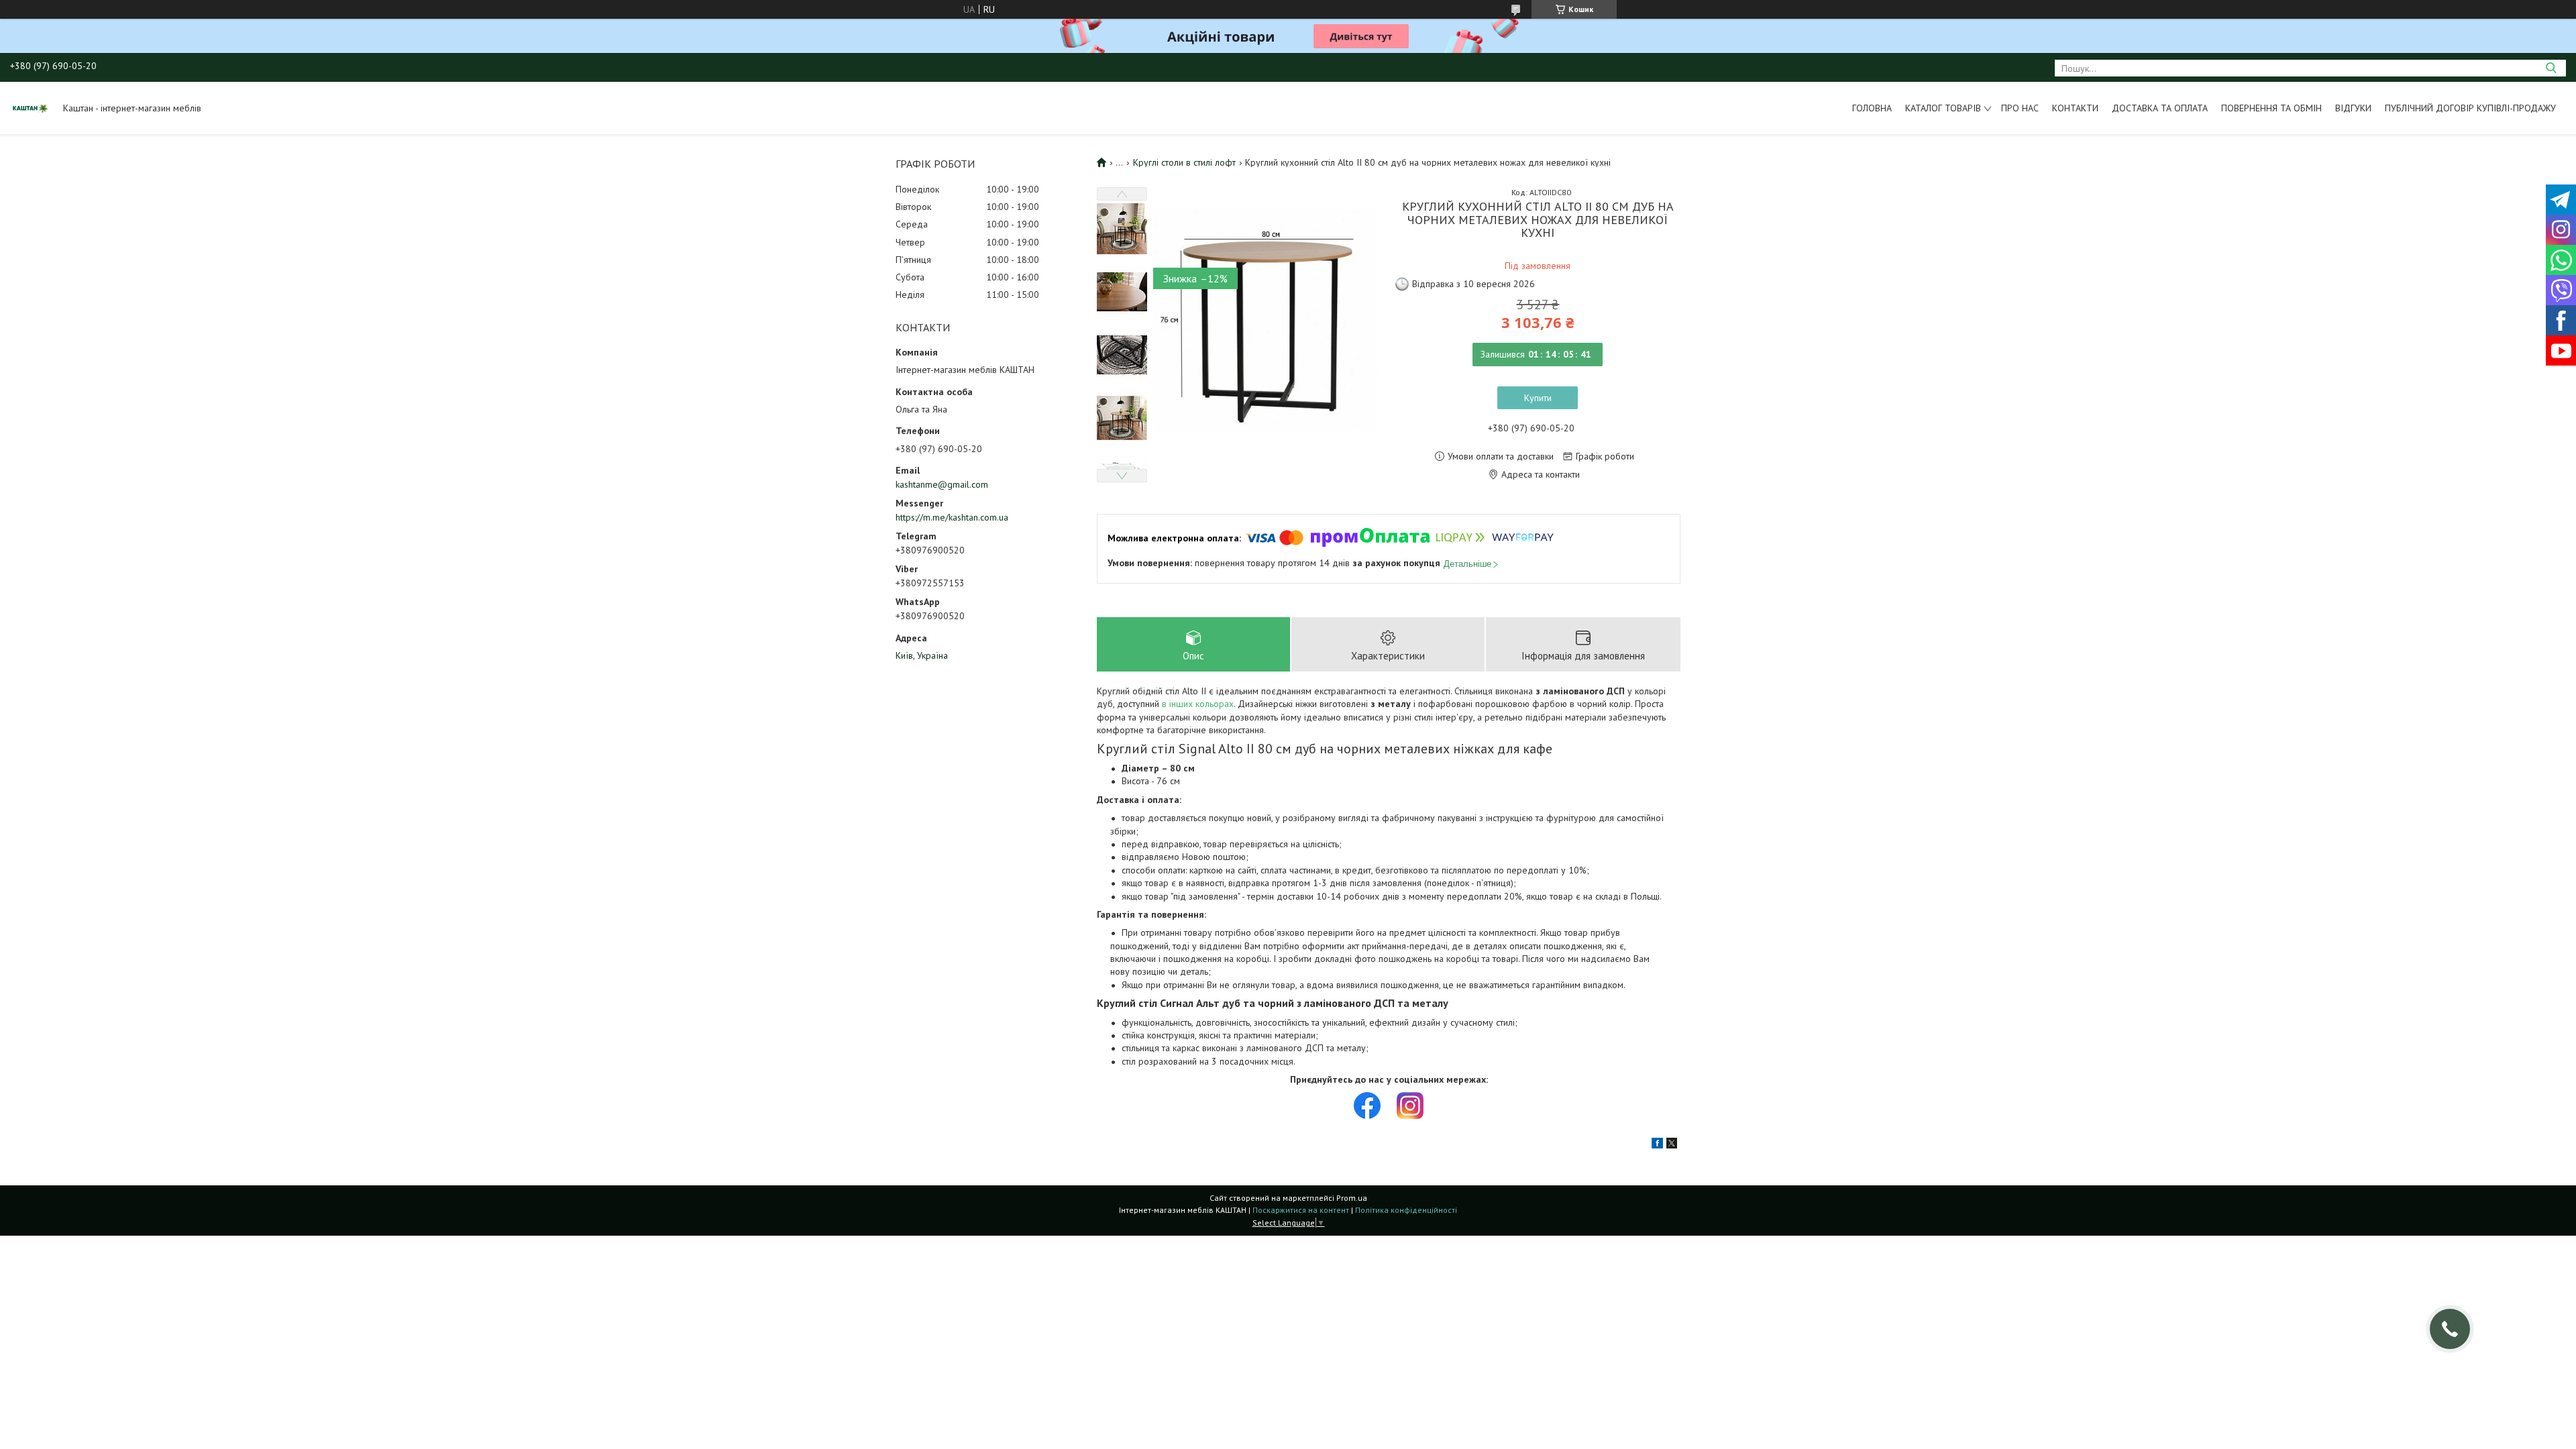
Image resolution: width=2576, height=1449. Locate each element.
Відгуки (2353, 108)
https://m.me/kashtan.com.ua (952, 517)
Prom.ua (1352, 1198)
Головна (1872, 108)
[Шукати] (2551, 68)
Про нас (2020, 108)
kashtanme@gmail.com (942, 484)
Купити (1538, 398)
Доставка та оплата (2160, 108)
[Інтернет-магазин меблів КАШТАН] (30, 108)
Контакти (2075, 108)
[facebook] (1657, 1145)
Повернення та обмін (2271, 108)
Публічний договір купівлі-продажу (2470, 108)
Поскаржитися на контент (1301, 1210)
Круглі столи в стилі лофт (1184, 162)
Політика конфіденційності (1406, 1210)
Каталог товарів (1943, 108)
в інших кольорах (1198, 704)
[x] (1672, 1145)
